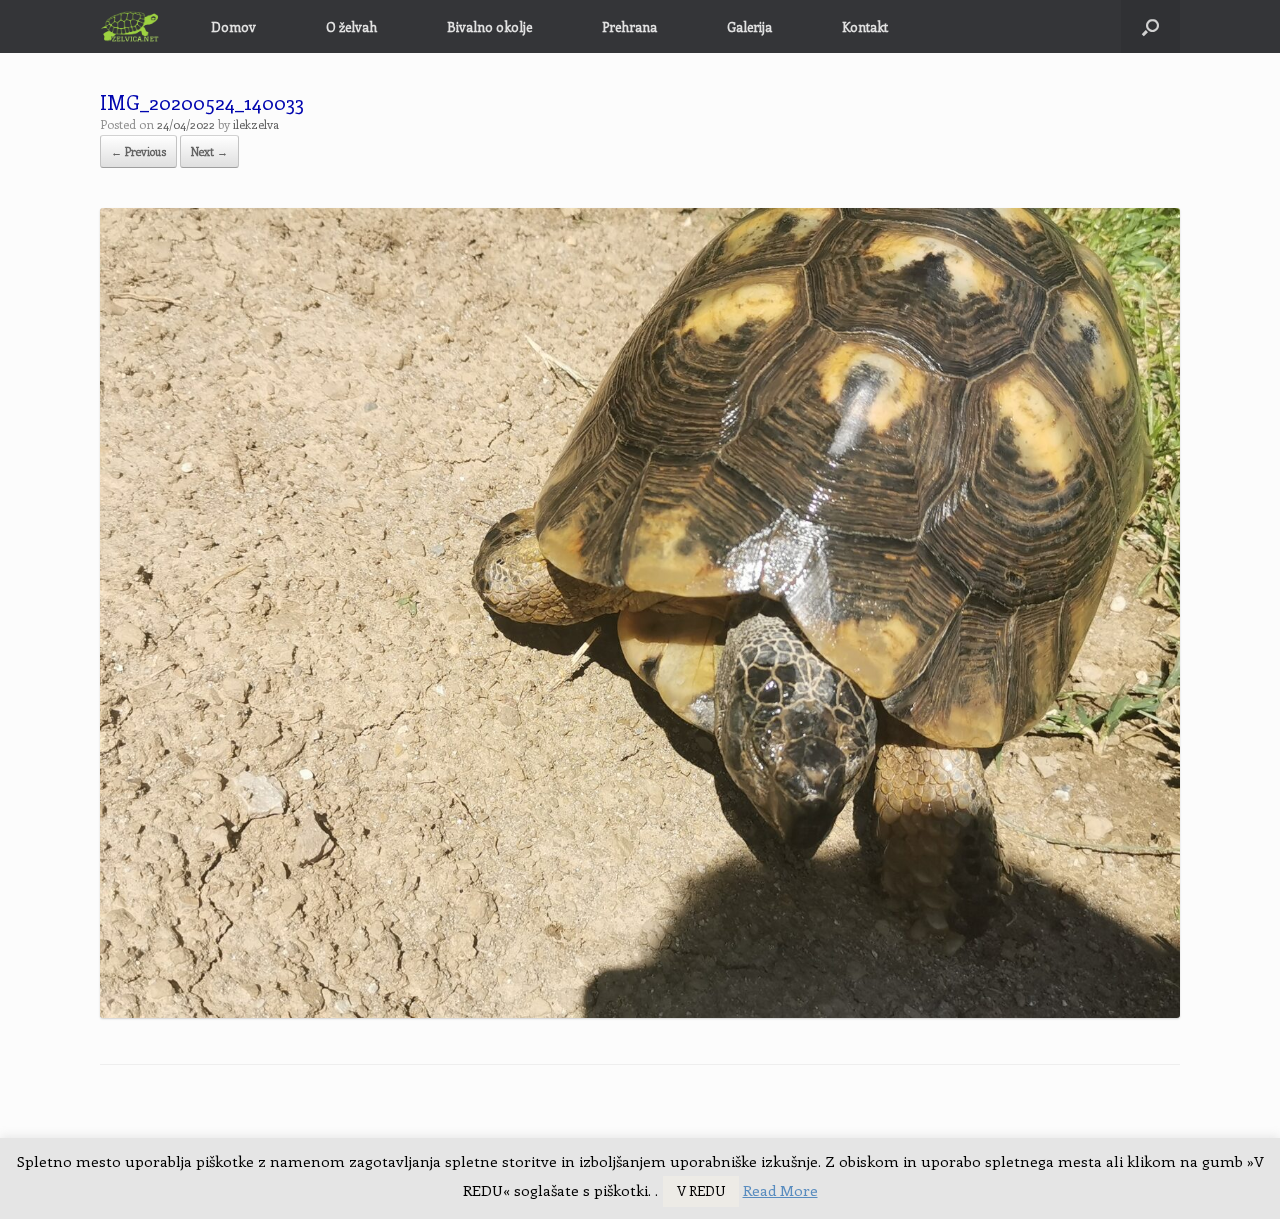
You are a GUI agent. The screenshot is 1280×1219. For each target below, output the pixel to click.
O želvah (351, 26)
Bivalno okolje (489, 26)
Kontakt (865, 26)
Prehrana (629, 26)
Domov (233, 26)
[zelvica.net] (130, 26)
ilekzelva (256, 124)
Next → (209, 151)
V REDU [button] (701, 1190)
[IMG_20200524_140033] (640, 1012)
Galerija (749, 26)
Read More (780, 1190)
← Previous (138, 151)
